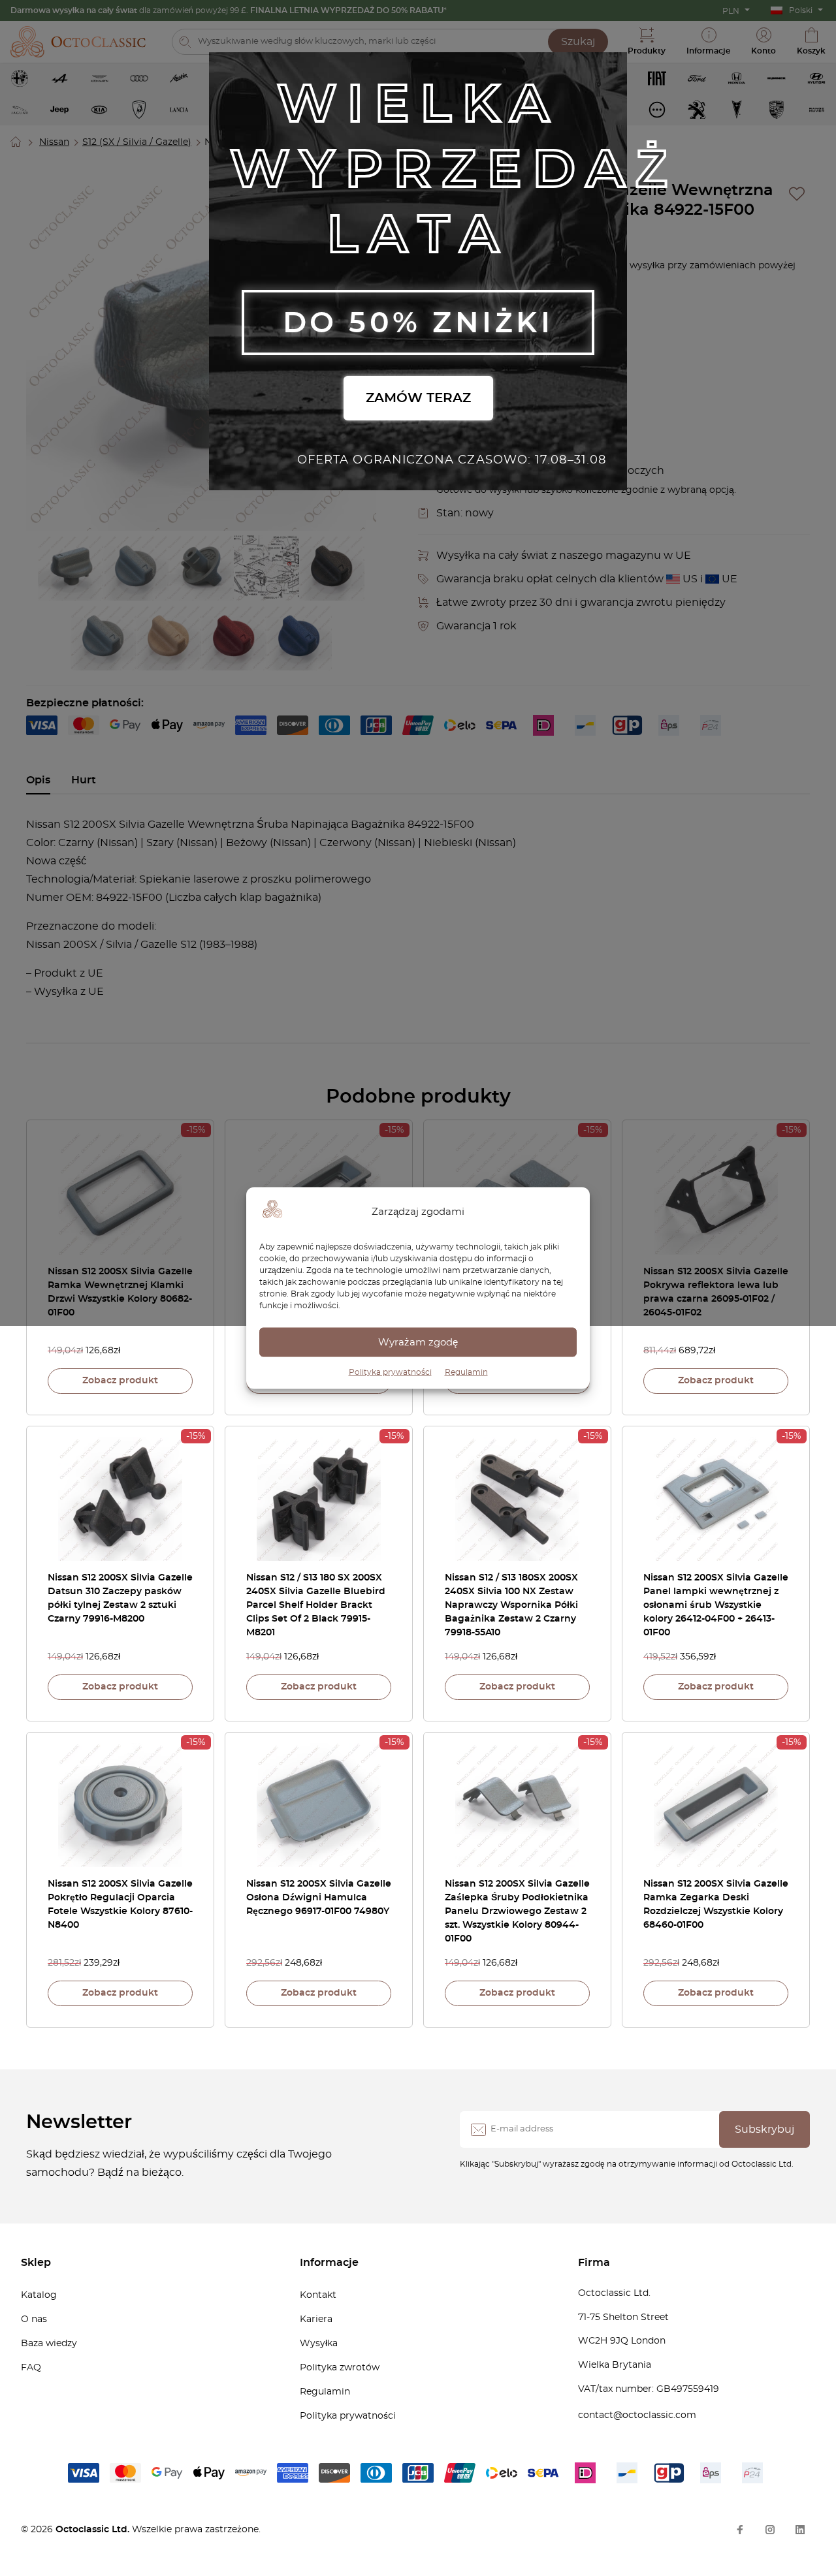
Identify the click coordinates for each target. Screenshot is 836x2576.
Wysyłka (319, 2344)
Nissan (54, 142)
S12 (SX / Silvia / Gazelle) (137, 142)
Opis (38, 780)
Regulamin (466, 1372)
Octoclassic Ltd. (94, 2530)
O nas (34, 2319)
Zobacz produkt (120, 1381)
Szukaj (578, 42)
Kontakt (318, 2295)
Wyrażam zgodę (418, 1342)
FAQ (31, 2368)
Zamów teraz (418, 398)
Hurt (84, 780)
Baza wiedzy (49, 2344)
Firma (594, 2263)
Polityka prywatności (390, 1372)
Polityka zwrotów (340, 2368)
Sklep (36, 2263)
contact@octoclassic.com (637, 2415)
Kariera (316, 2319)
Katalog (39, 2295)
